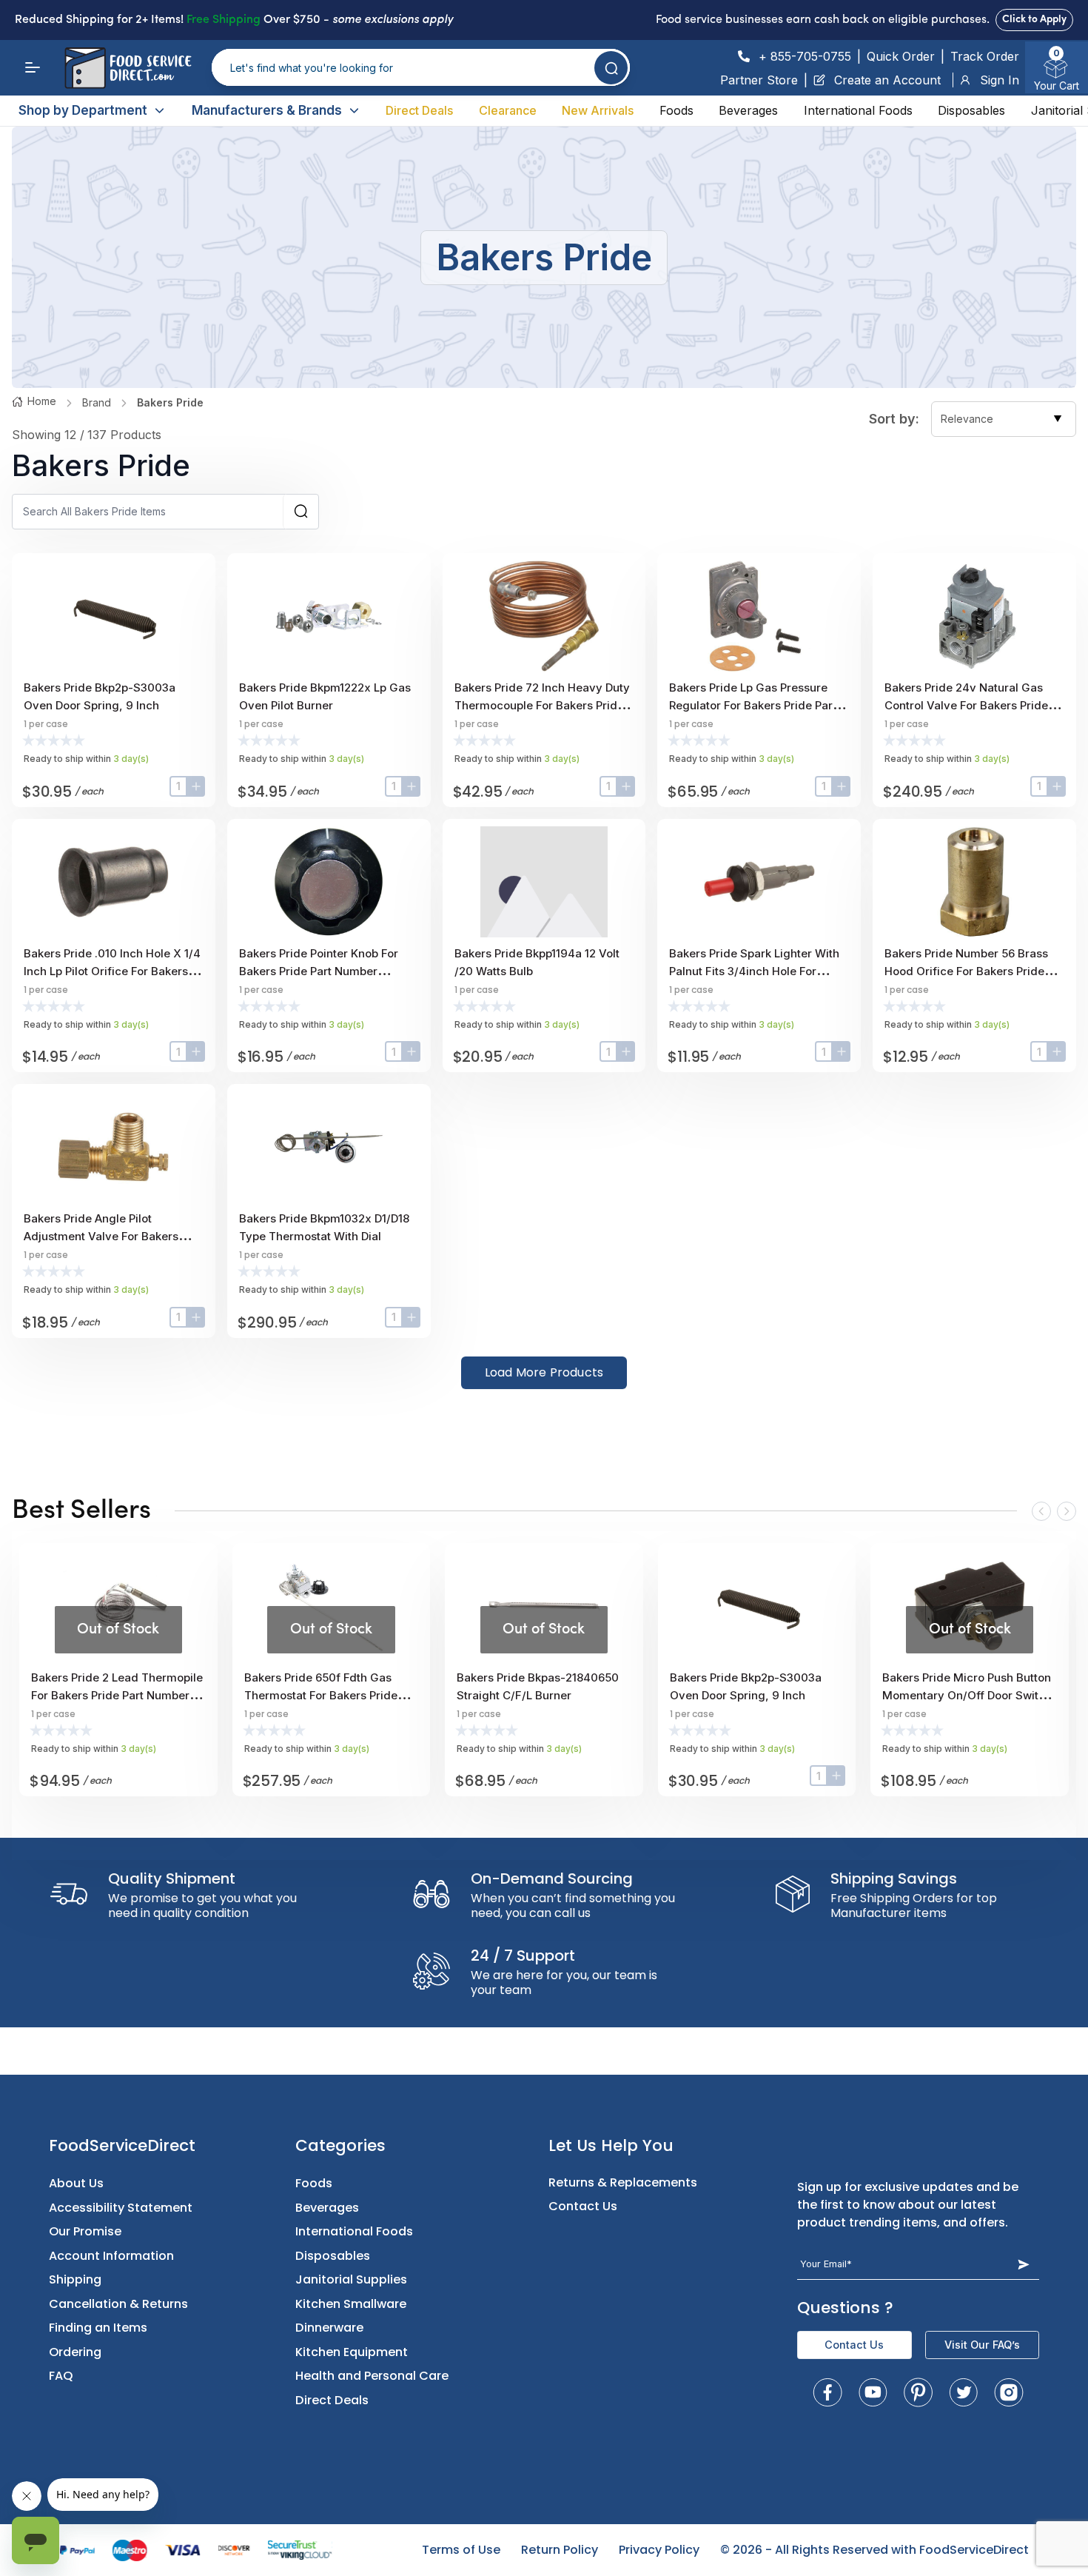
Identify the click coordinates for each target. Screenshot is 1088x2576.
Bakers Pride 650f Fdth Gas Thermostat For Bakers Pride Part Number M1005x (321, 1695)
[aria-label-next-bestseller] (1067, 1511)
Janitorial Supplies (351, 2279)
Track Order (985, 56)
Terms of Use (461, 2550)
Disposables (971, 110)
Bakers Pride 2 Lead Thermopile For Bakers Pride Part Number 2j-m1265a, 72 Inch (117, 1695)
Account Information (111, 2256)
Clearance (508, 110)
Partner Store (759, 80)
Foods (676, 110)
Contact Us (583, 2206)
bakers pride (170, 402)
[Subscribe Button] (1023, 2264)
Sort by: (894, 419)
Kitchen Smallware (351, 2304)
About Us (76, 2183)
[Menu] (33, 67)
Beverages (748, 110)
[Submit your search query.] (611, 68)
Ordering (75, 2352)
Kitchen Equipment (352, 2352)
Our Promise (85, 2231)
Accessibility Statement (121, 2208)
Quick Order (901, 56)
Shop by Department (83, 110)
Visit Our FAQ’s (982, 2345)
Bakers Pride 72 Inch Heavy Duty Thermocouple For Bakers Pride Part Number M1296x (542, 705)
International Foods (858, 110)
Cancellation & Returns (118, 2304)
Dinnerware (329, 2328)
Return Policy (560, 2550)
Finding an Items (98, 2328)
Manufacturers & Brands (267, 110)
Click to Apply (1034, 20)
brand (97, 402)
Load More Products (544, 1372)
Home (42, 401)
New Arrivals (598, 110)
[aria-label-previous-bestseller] (1041, 1511)
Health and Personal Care (372, 2376)
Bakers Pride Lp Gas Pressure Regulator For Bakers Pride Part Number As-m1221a (753, 705)
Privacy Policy (659, 2550)
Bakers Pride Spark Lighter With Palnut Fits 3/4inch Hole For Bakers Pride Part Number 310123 (758, 971)
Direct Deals (419, 110)
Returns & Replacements (623, 2182)
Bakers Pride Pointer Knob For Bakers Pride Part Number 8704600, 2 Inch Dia (319, 971)
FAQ (61, 2376)
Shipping (75, 2279)
